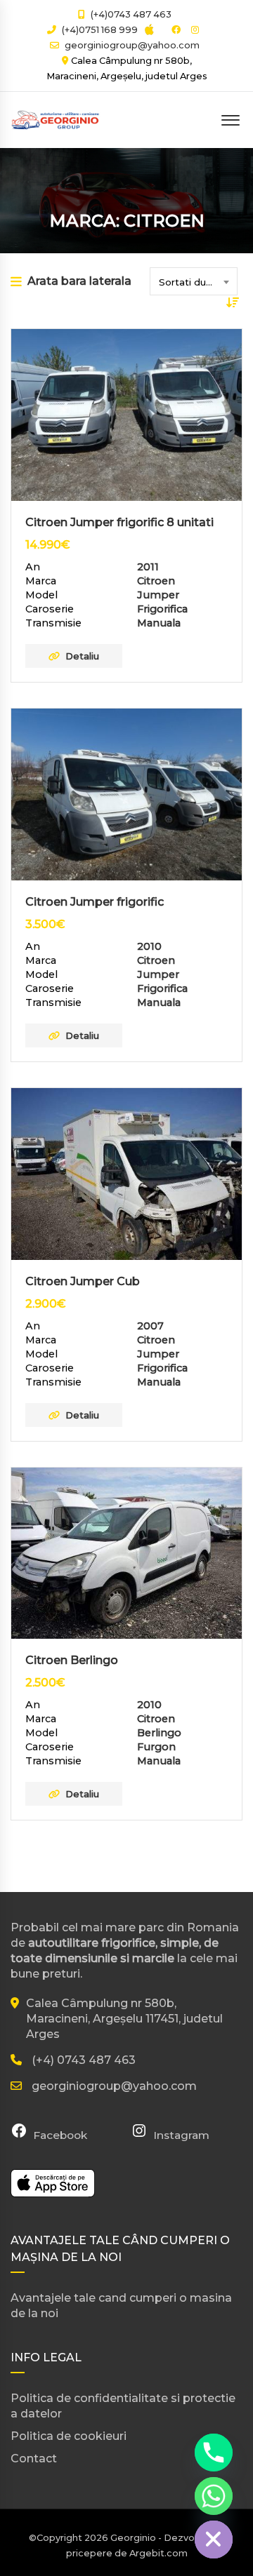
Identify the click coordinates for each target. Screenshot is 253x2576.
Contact (34, 2458)
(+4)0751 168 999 (99, 30)
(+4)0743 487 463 (130, 14)
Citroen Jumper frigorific (95, 902)
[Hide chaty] (214, 2540)
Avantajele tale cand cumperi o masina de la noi (121, 2306)
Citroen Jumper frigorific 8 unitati (119, 522)
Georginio (133, 2538)
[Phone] (214, 2453)
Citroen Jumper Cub (83, 1281)
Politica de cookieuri (69, 2436)
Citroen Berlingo (72, 1660)
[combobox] (194, 281)
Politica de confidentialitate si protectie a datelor (123, 2406)
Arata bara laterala (79, 281)
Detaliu (82, 656)
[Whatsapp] (214, 2496)
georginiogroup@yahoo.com (132, 45)
